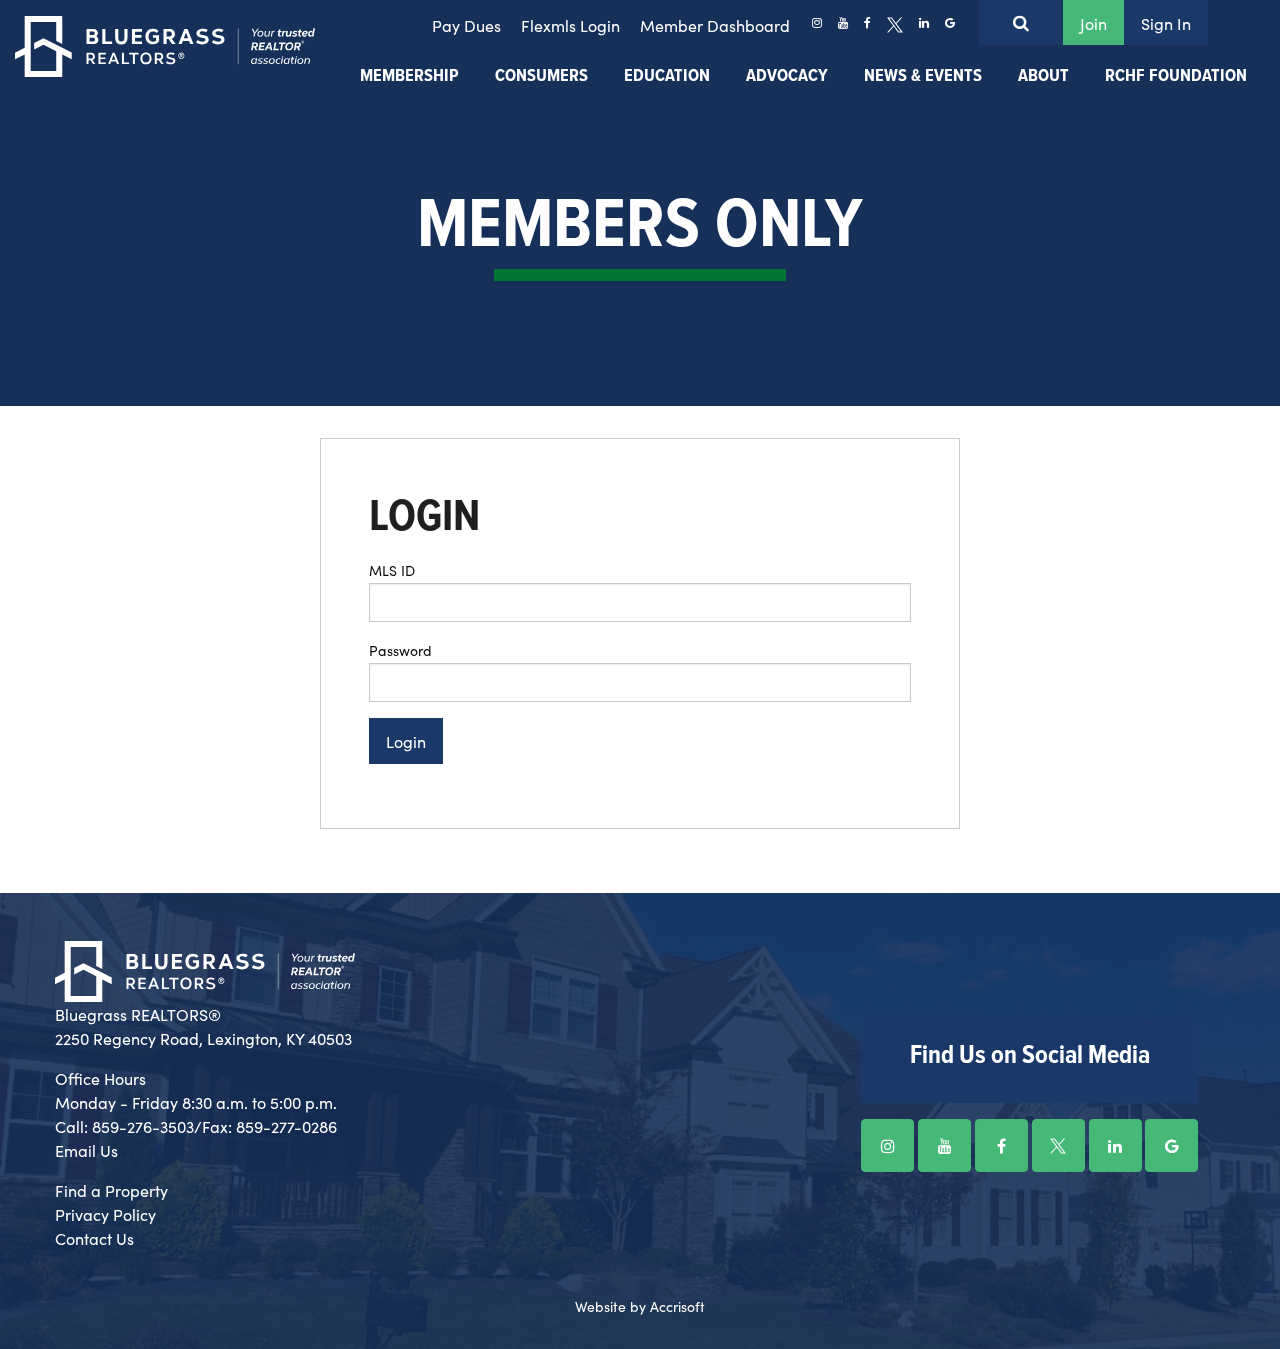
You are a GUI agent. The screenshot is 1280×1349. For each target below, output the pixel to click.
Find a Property (111, 1190)
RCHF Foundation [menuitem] (1176, 76)
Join (1093, 23)
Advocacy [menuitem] (787, 76)
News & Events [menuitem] (923, 76)
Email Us (86, 1150)
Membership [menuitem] (409, 76)
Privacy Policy (105, 1214)
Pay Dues (466, 25)
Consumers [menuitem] (541, 76)
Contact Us (94, 1238)
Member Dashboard (715, 25)
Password (400, 650)
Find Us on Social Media (1030, 1056)
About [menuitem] (1043, 76)
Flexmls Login (570, 25)
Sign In (1166, 23)
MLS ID (392, 570)
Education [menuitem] (667, 76)
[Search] (1021, 22)
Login (406, 741)
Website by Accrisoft (640, 1306)
